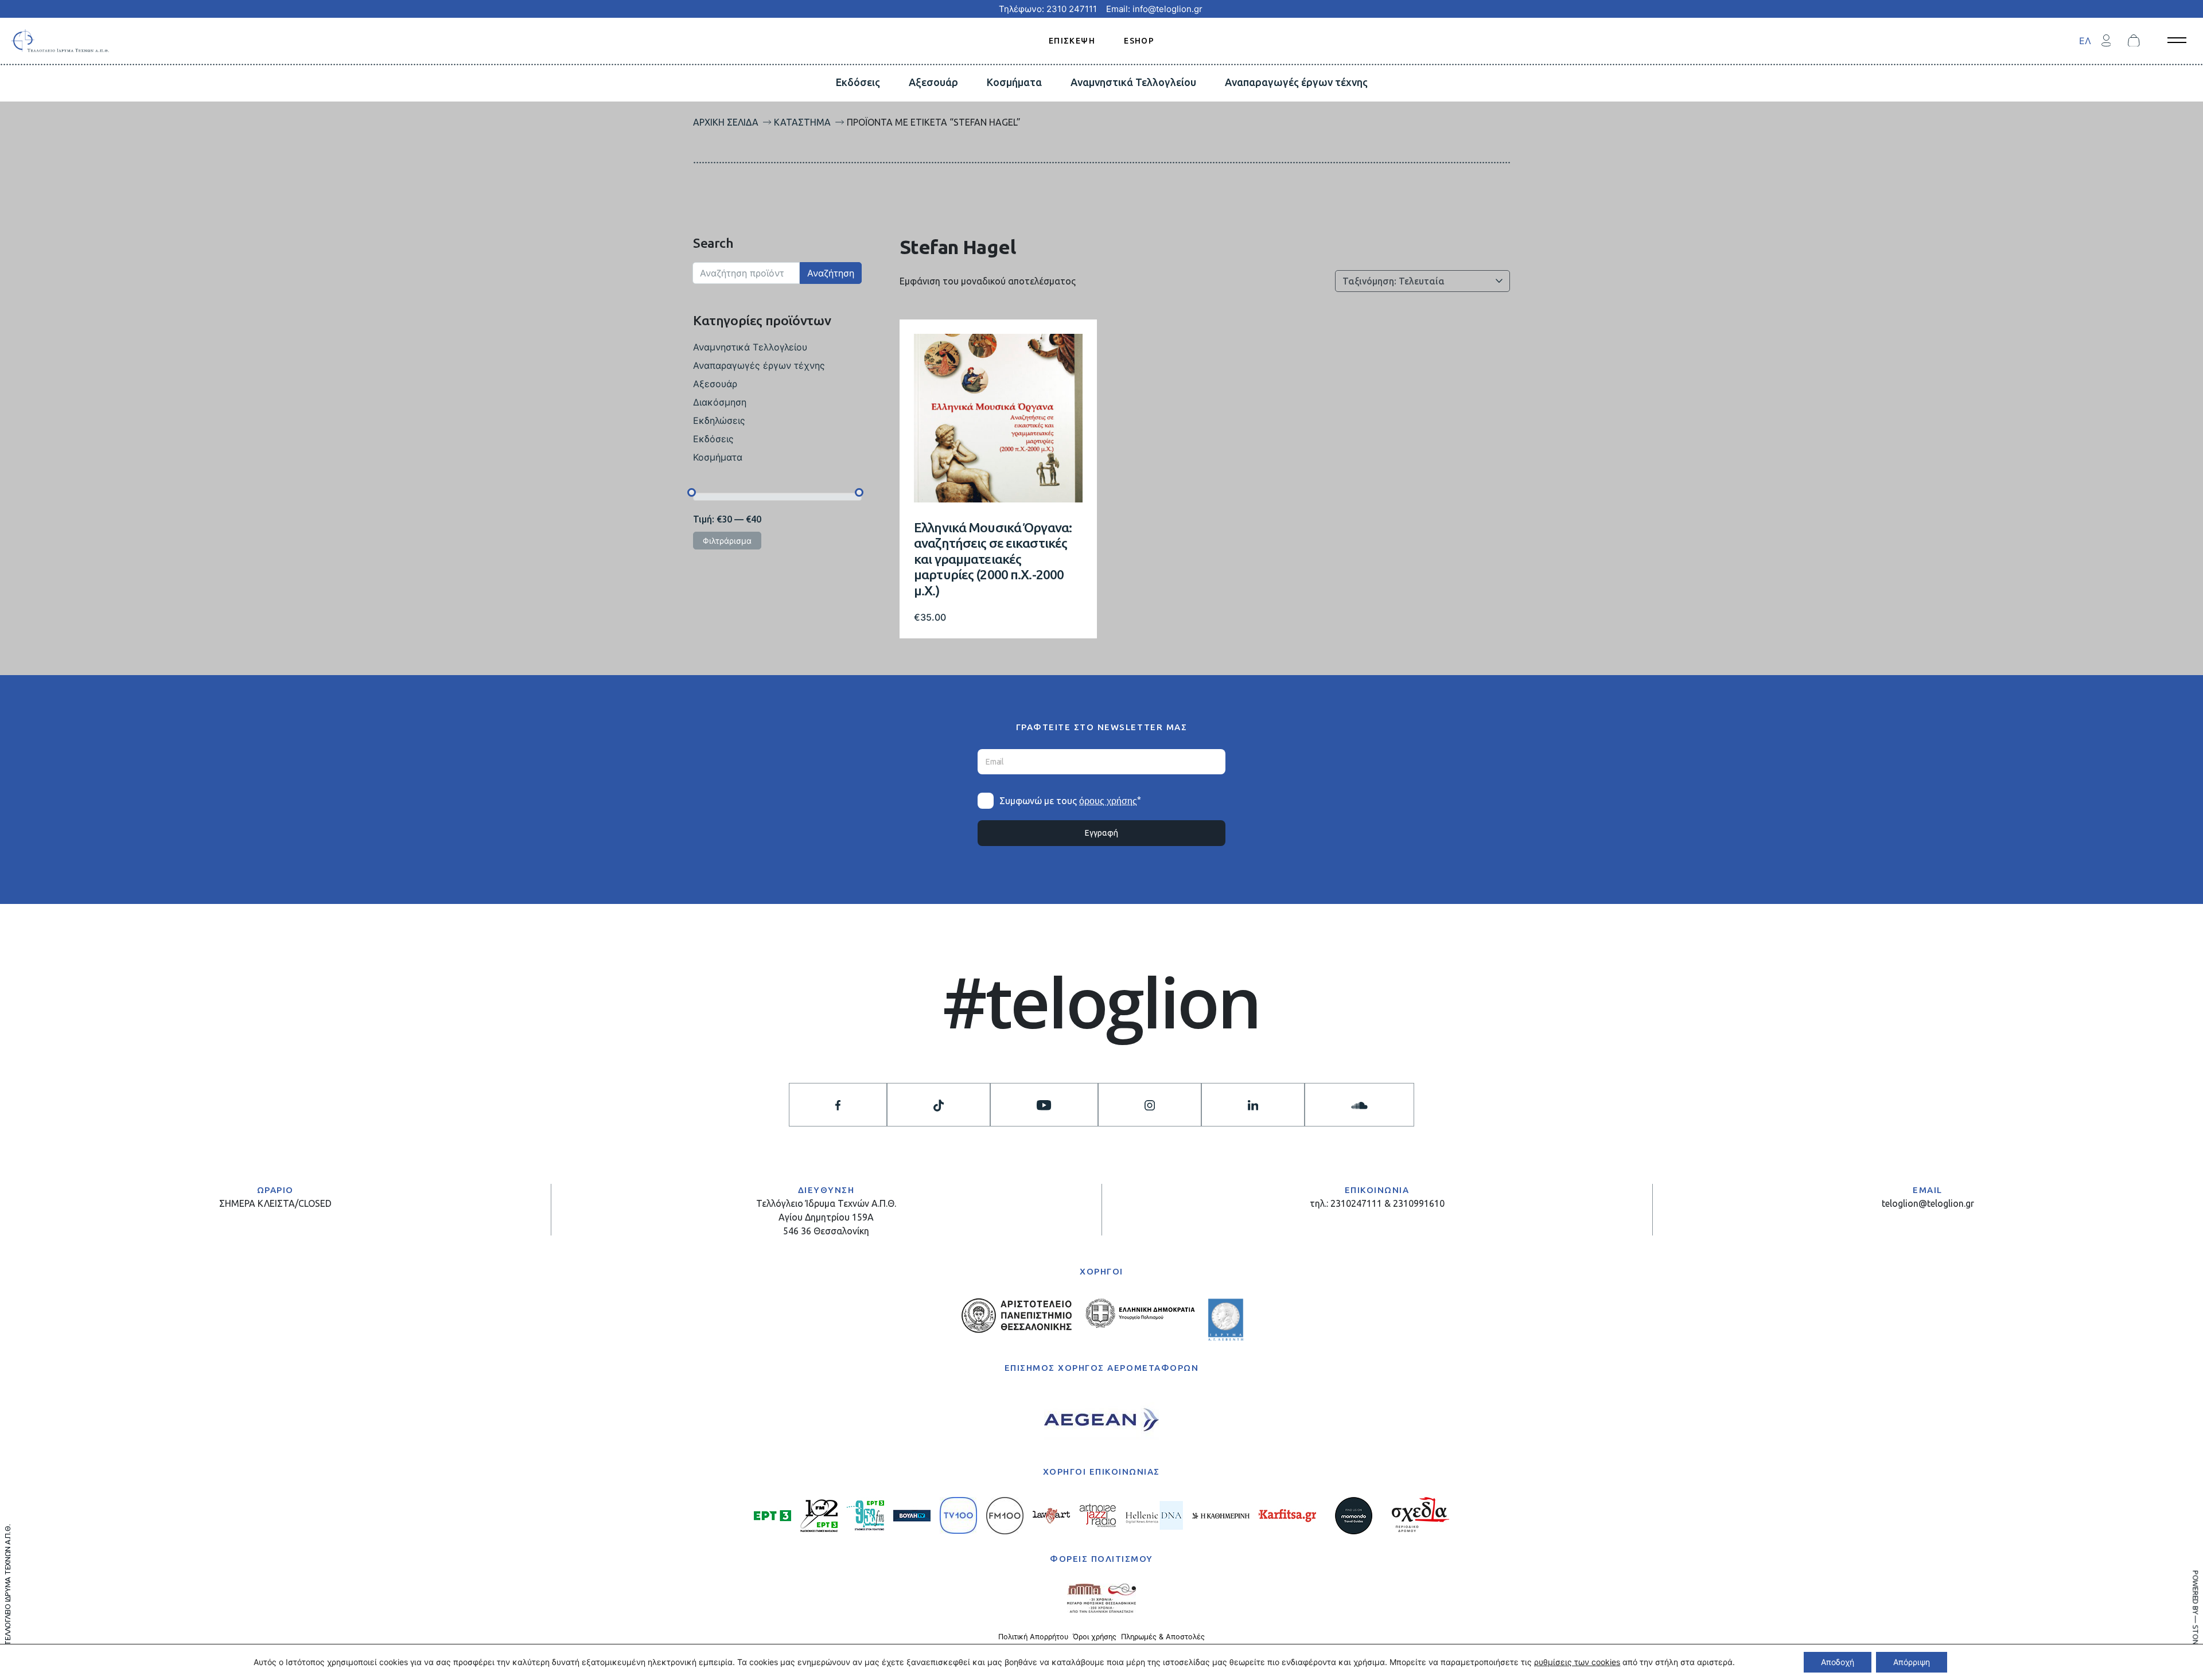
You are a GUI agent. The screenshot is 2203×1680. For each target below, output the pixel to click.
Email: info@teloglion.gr (1154, 9)
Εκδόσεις (858, 82)
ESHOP (1139, 40)
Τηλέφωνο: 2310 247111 (1048, 9)
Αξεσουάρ (933, 82)
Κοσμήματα (1014, 82)
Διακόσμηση (720, 402)
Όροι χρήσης (1095, 1637)
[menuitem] (2085, 40)
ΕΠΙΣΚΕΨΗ (1072, 40)
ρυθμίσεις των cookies (1577, 1662)
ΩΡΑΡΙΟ (275, 1190)
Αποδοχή (1838, 1662)
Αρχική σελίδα (726, 122)
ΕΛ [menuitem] (2085, 41)
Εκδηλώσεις (719, 420)
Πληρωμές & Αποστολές (1163, 1637)
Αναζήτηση (831, 273)
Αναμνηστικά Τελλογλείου (1133, 82)
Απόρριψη (1912, 1662)
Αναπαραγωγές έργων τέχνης (1296, 82)
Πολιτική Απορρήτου (1033, 1637)
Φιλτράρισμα (727, 541)
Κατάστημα (802, 122)
